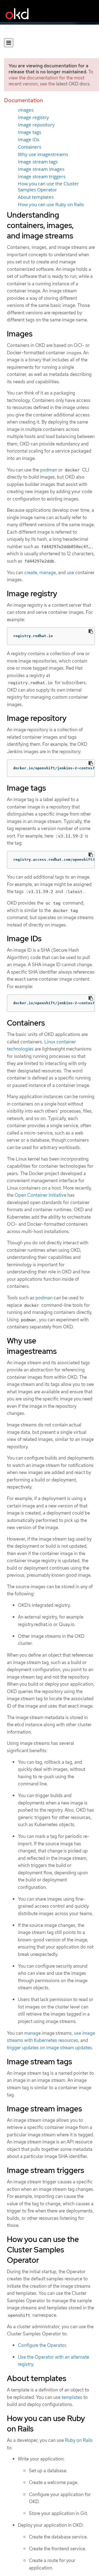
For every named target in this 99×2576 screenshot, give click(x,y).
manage (48, 572)
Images (26, 110)
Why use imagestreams (43, 154)
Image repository (36, 125)
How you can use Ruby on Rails (51, 205)
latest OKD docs (73, 84)
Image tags (30, 132)
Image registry (33, 117)
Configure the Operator (42, 2345)
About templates (36, 197)
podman (49, 470)
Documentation (24, 100)
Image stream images (41, 169)
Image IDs (29, 140)
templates (72, 2397)
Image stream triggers (42, 177)
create (31, 572)
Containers (30, 147)
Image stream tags (38, 162)
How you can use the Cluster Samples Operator (48, 187)
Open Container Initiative (40, 1195)
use (70, 572)
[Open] (9, 43)
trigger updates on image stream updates (49, 2048)
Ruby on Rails (79, 2440)
